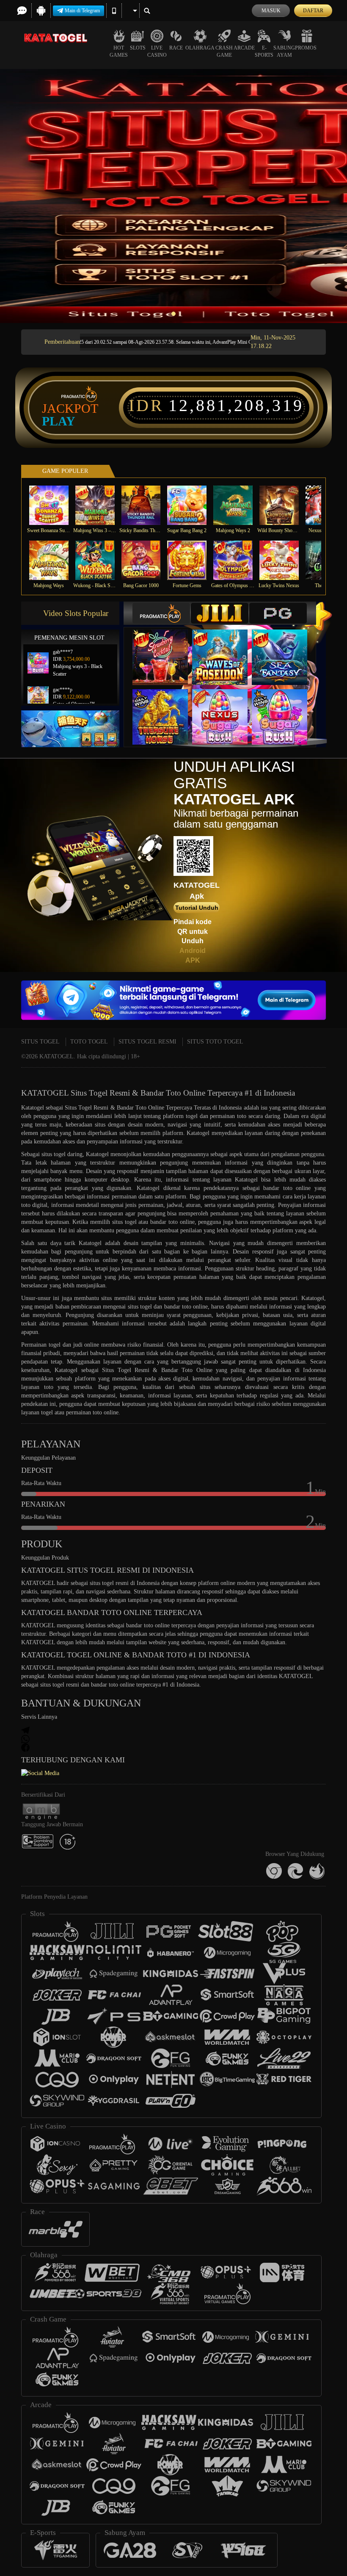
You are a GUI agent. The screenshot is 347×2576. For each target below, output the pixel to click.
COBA (165, 649)
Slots (138, 48)
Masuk (271, 11)
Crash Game (224, 51)
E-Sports (264, 51)
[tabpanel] (173, 196)
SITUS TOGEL (40, 1042)
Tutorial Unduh (197, 908)
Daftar (313, 11)
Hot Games (119, 51)
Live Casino (157, 51)
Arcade (244, 48)
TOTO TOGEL (89, 1042)
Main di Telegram (82, 11)
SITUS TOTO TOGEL (215, 1042)
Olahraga (200, 48)
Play (59, 421)
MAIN (54, 505)
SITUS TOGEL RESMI (147, 1042)
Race (176, 48)
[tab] (161, 613)
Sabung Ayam (284, 51)
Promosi (307, 48)
